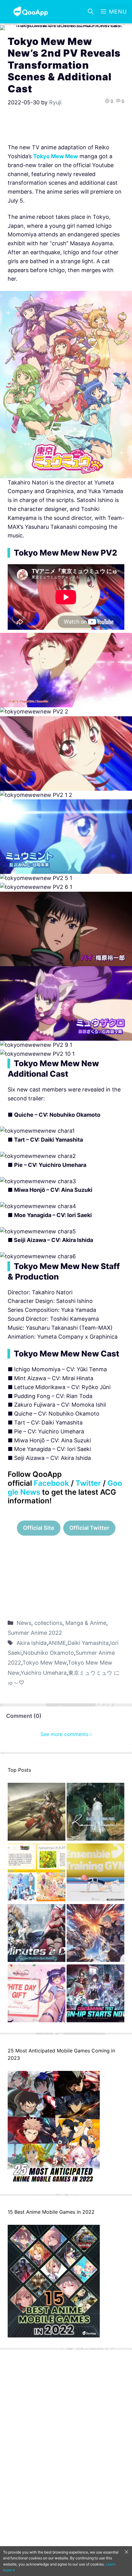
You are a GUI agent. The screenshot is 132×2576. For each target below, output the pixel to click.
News (24, 1623)
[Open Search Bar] (91, 12)
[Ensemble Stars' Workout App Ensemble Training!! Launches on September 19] (95, 1874)
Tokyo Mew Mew (56, 156)
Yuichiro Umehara (44, 1673)
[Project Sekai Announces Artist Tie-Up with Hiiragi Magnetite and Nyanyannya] (37, 1874)
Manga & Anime (86, 1623)
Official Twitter (89, 1528)
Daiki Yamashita (88, 1643)
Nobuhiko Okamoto (49, 1653)
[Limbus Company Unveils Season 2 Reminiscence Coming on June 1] (95, 1813)
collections (48, 1623)
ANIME (57, 1643)
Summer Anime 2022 (35, 1633)
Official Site (39, 1528)
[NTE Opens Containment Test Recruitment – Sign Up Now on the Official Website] (95, 1995)
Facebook (51, 1483)
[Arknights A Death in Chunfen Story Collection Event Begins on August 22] (37, 1813)
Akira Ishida (32, 1643)
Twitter (88, 1483)
